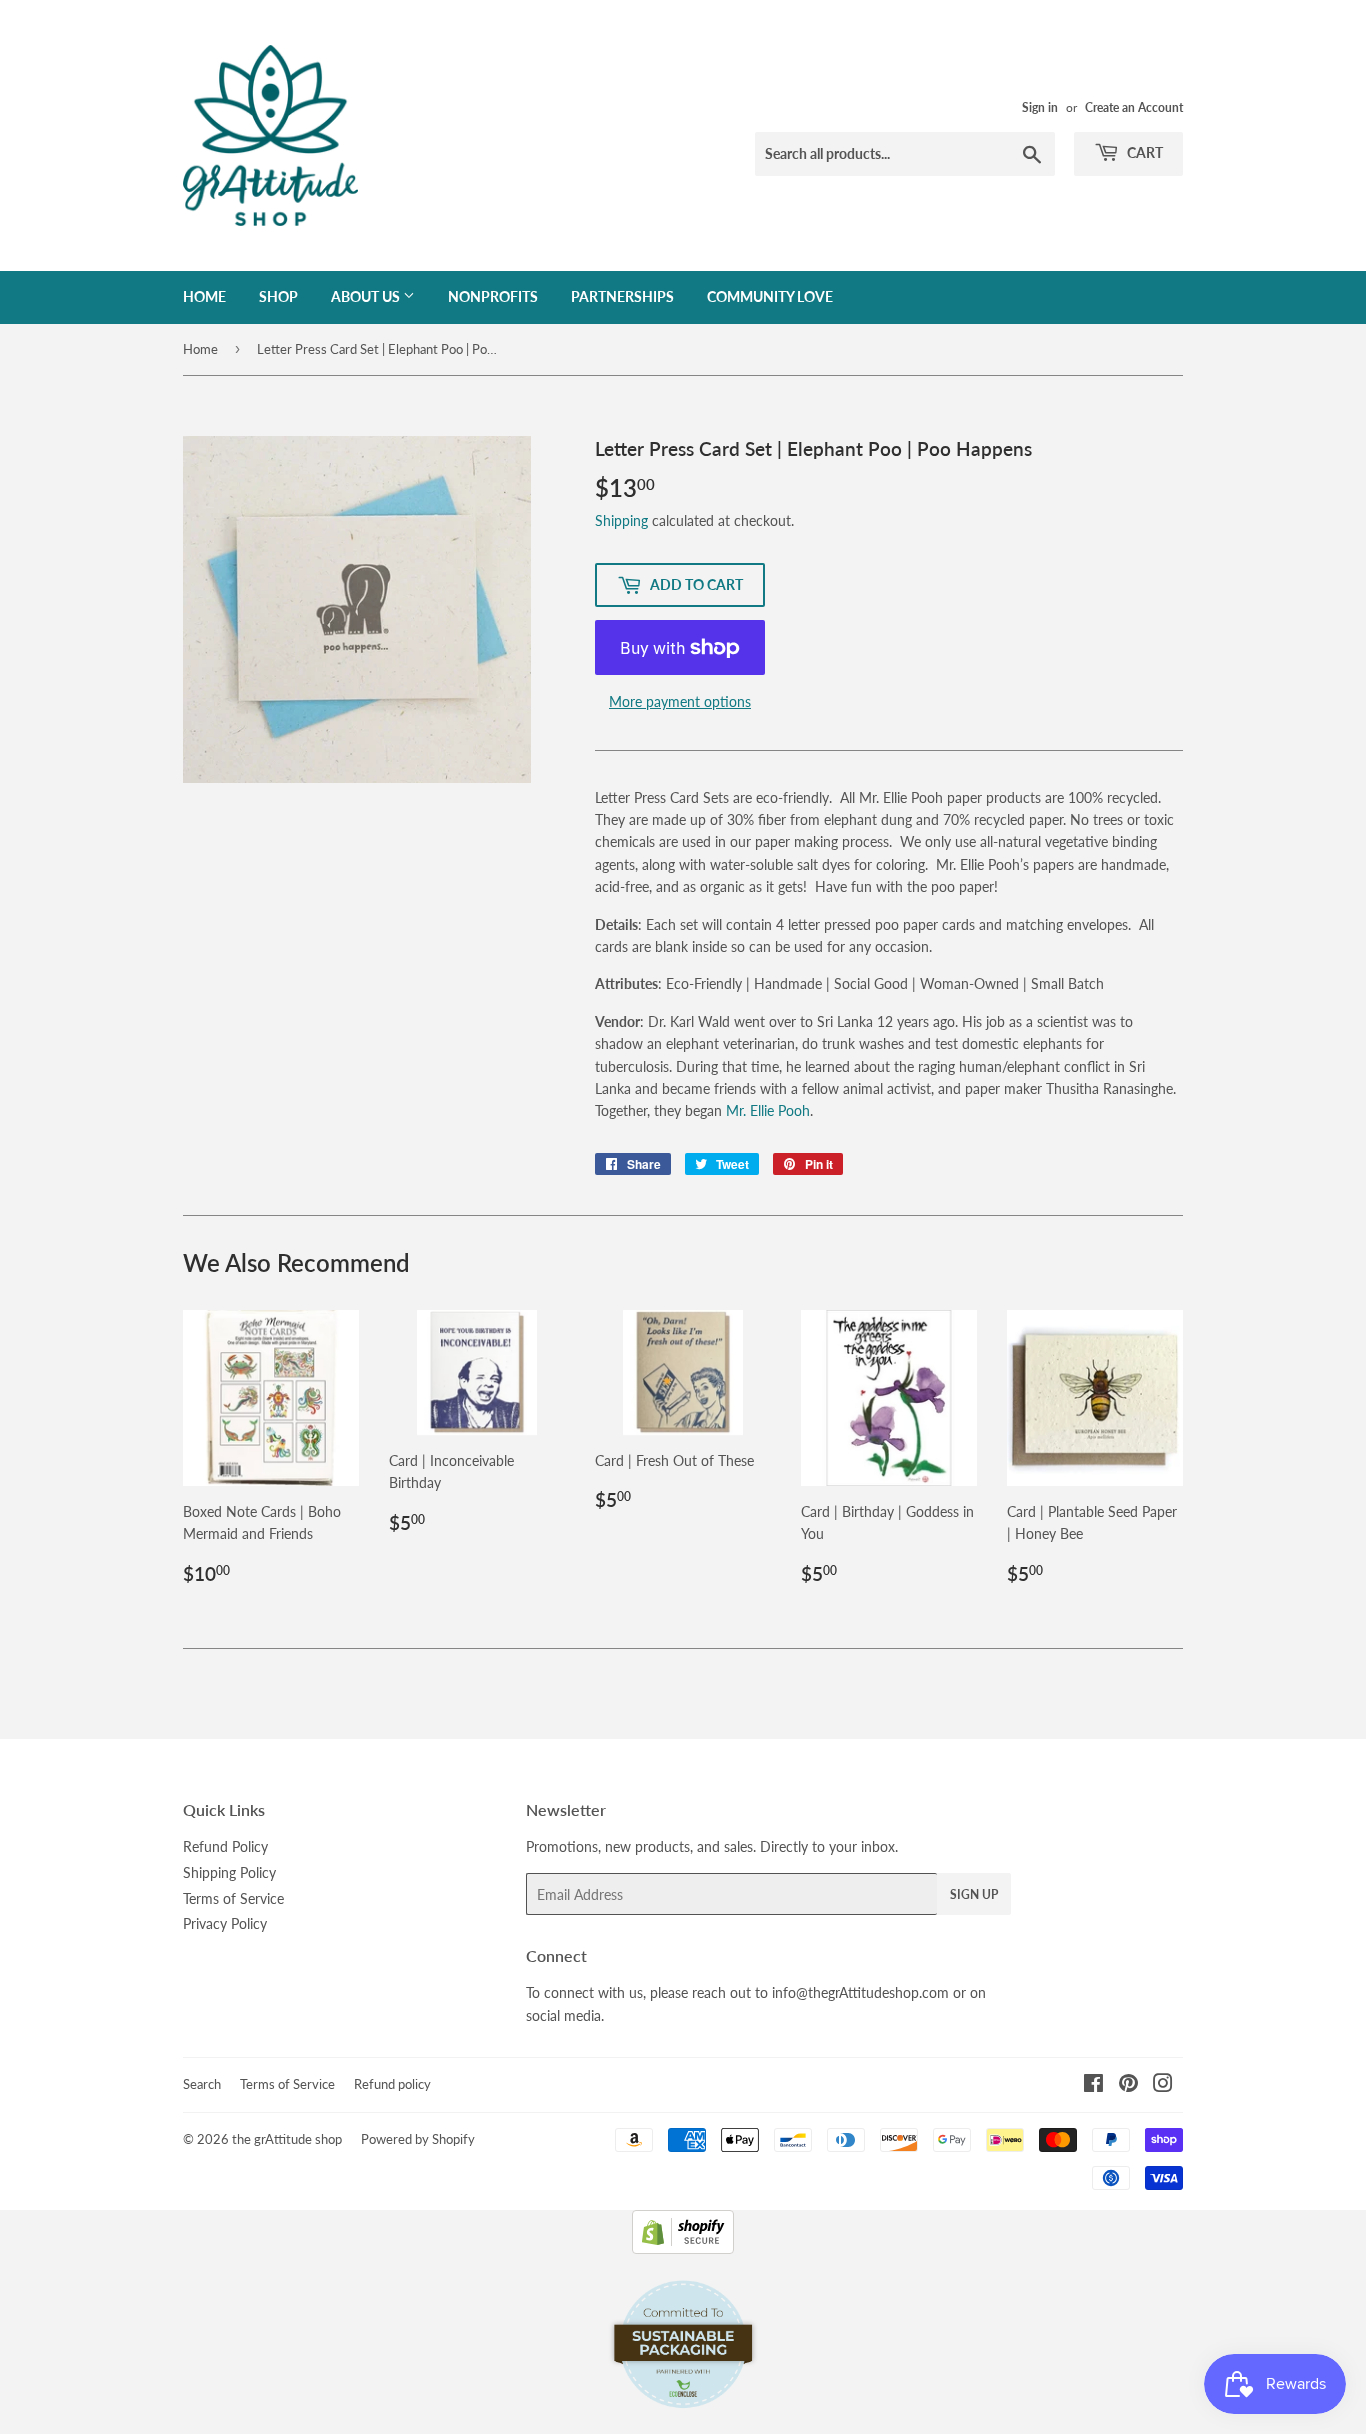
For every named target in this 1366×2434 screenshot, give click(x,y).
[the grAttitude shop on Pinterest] (1128, 2085)
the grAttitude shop (287, 2139)
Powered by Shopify (418, 2139)
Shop (278, 296)
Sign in (1040, 107)
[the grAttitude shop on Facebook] (1093, 2085)
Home (204, 296)
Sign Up (974, 1894)
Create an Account (1134, 107)
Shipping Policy (229, 1872)
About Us (367, 296)
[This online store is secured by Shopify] (683, 2248)
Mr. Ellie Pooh (768, 1110)
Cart (1143, 152)
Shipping (621, 520)
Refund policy (392, 2084)
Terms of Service (233, 1898)
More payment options (680, 701)
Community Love (770, 296)
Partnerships (622, 296)
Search (202, 2084)
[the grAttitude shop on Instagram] (1163, 2085)
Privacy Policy (225, 1923)
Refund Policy (225, 1846)
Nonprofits (493, 296)
